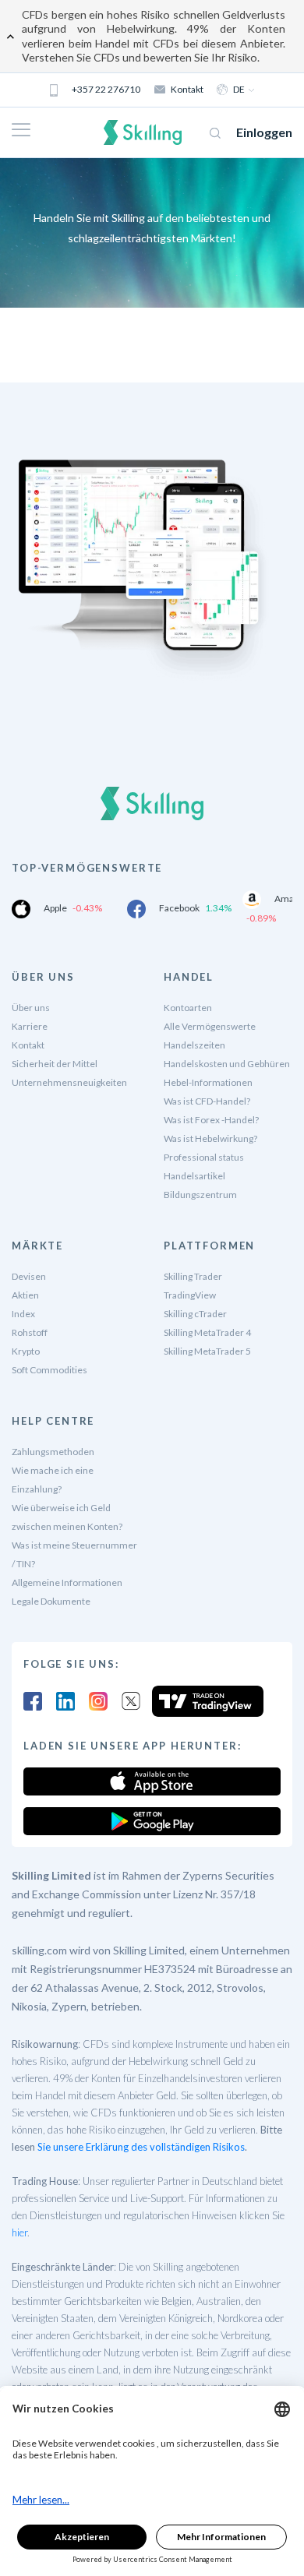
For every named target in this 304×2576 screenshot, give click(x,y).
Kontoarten (188, 1008)
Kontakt (187, 89)
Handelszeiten (194, 1045)
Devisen (29, 1276)
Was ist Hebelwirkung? (210, 1138)
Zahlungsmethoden (53, 1452)
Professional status (204, 1157)
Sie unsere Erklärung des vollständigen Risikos (141, 2147)
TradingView (190, 1295)
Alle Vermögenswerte (210, 1026)
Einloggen (264, 132)
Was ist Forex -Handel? (211, 1120)
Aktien (25, 1295)
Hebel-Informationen (208, 1082)
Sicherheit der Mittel (55, 1064)
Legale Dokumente (51, 1601)
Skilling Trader (193, 1276)
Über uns (31, 1008)
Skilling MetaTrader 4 (207, 1332)
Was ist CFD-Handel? (207, 1101)
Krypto (26, 1351)
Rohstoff (30, 1332)
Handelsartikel (194, 1176)
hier (19, 2232)
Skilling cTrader (195, 1314)
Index (23, 1314)
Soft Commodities (49, 1370)
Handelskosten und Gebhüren (227, 1064)
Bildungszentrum (200, 1195)
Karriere (30, 1026)
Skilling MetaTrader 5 (207, 1351)
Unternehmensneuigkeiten (69, 1082)
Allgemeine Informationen (67, 1582)
